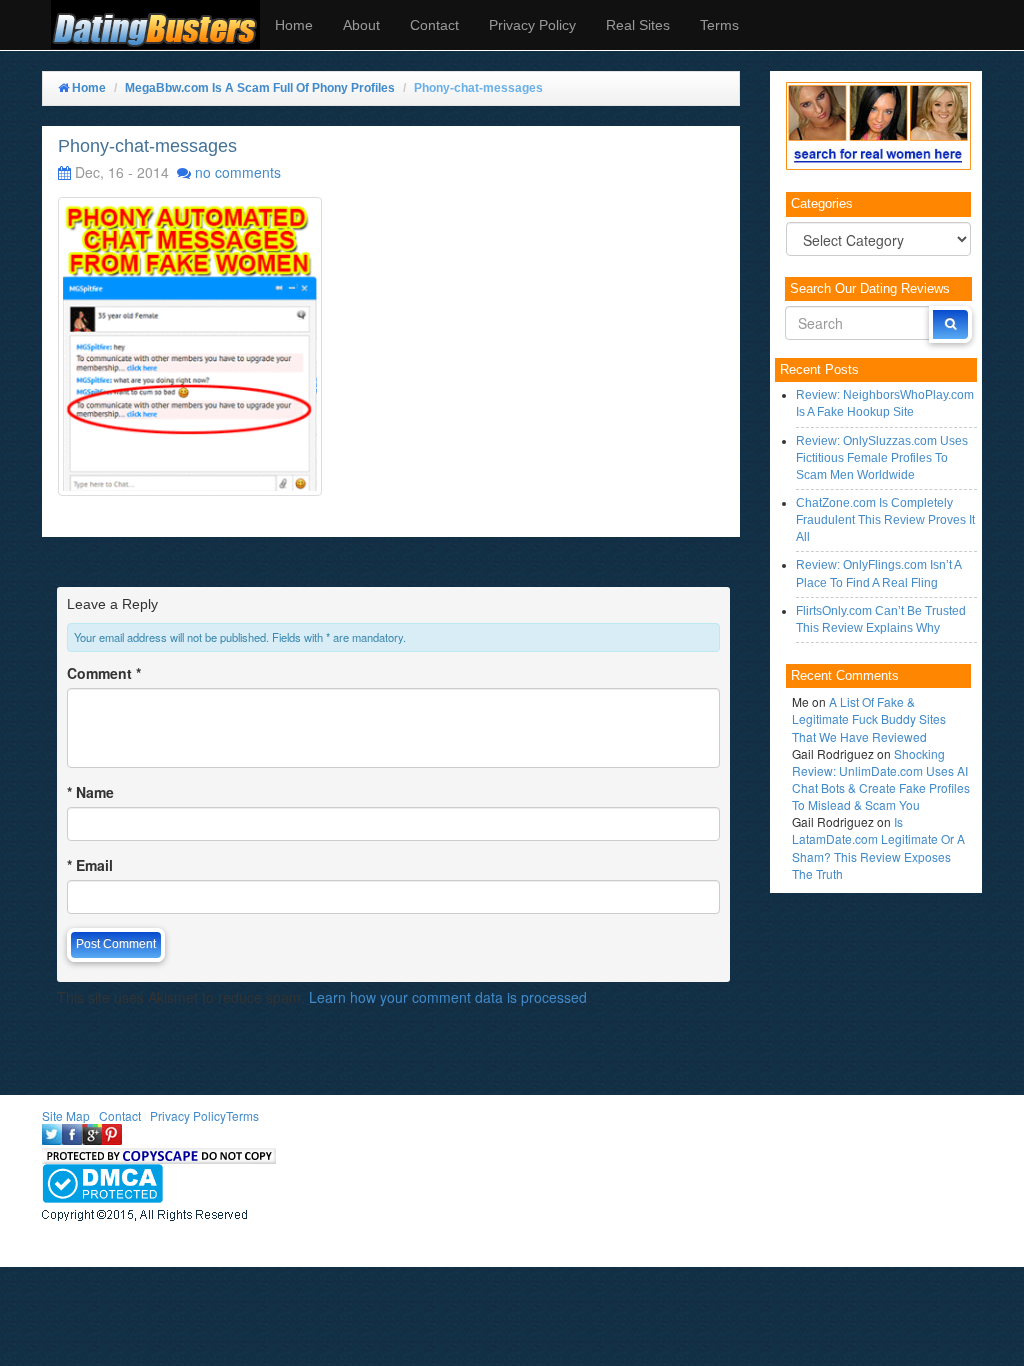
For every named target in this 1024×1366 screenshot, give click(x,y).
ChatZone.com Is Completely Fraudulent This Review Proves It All (885, 520)
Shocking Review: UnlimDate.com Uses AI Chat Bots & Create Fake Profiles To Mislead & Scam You (881, 779)
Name (90, 792)
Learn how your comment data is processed (448, 997)
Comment (104, 673)
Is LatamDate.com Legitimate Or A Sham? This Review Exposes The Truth (878, 847)
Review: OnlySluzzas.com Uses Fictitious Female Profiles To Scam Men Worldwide (882, 458)
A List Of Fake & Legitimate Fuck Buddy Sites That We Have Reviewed (869, 718)
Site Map (66, 1115)
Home (294, 25)
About (361, 25)
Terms (719, 25)
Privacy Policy (532, 25)
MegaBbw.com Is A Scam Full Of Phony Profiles (260, 88)
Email (90, 865)
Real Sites (638, 25)
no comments (238, 172)
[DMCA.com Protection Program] (102, 1181)
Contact (434, 25)
